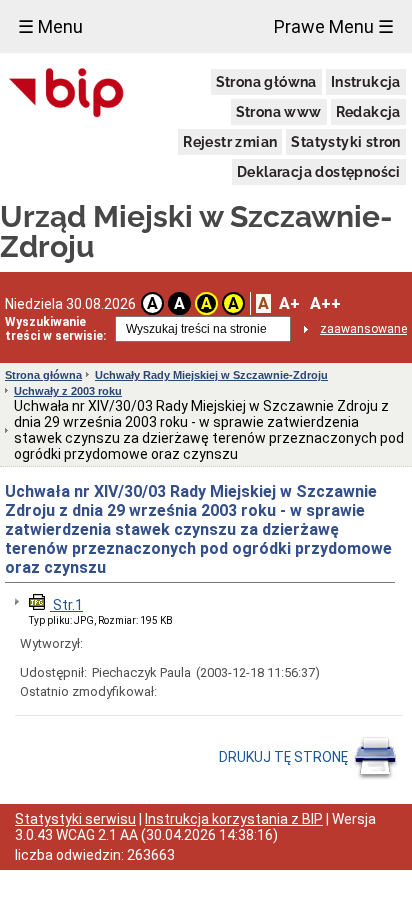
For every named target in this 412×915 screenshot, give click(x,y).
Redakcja (368, 112)
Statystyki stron (345, 142)
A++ (325, 303)
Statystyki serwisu (75, 819)
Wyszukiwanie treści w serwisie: (55, 329)
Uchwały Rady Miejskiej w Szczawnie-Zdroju (211, 375)
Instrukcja (366, 82)
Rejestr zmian (230, 142)
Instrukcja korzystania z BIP (234, 819)
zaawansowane (363, 329)
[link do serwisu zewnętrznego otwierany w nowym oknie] (66, 94)
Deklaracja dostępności (319, 172)
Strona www (279, 112)
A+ (289, 303)
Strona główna (266, 82)
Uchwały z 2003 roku (68, 391)
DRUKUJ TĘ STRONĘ (285, 757)
